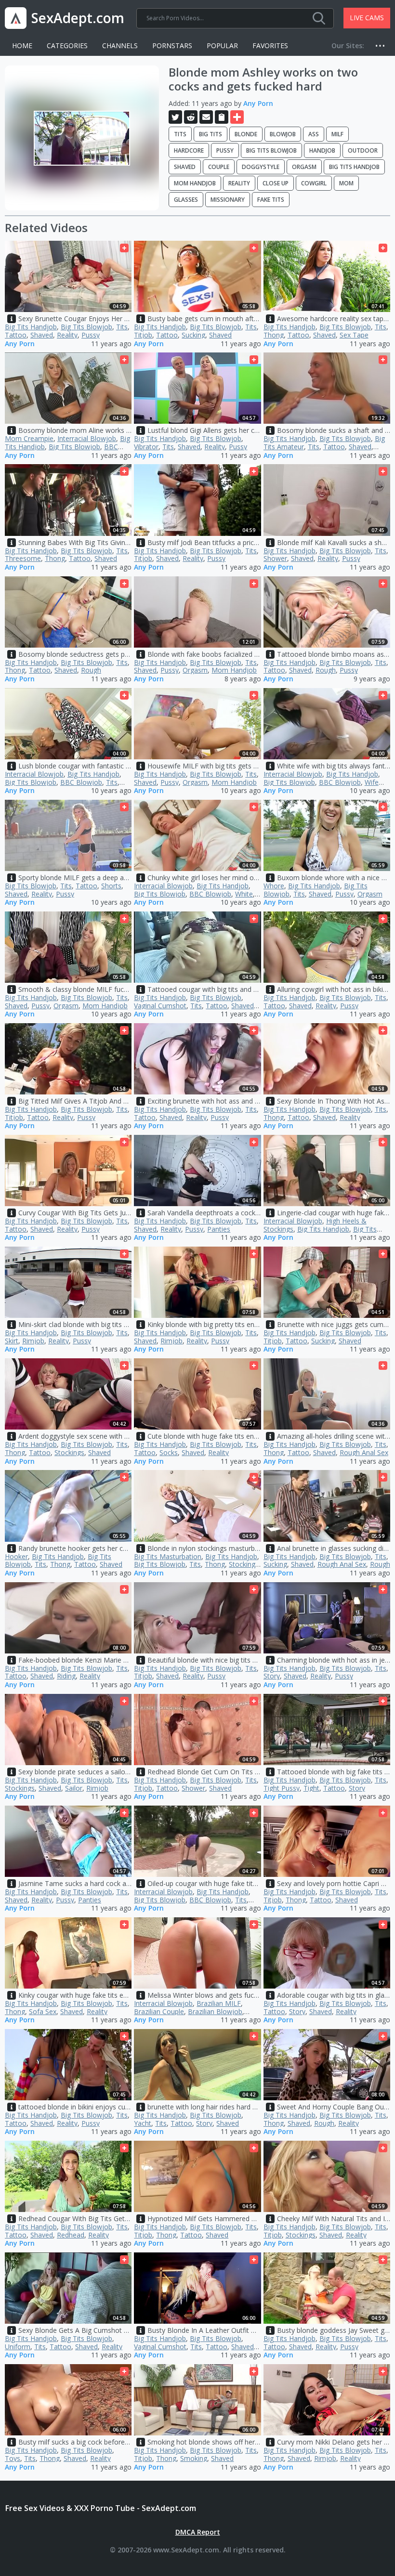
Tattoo (16, 335)
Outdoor (363, 150)
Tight (311, 1788)
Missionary (228, 200)
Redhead (71, 2235)
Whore (274, 886)
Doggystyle (261, 167)
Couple (219, 167)
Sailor (74, 1788)
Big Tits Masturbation (168, 1556)
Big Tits (211, 134)
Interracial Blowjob (87, 438)
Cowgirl (314, 183)
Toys (13, 2458)
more (383, 46)
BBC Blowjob (81, 782)
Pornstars (172, 46)
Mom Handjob (195, 183)
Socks (169, 1452)
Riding (66, 1676)
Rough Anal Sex (364, 1452)
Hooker (16, 1556)
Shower (275, 558)
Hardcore (189, 150)
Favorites (270, 46)
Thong (274, 335)
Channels (120, 46)
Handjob (322, 150)
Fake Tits (271, 200)
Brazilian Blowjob (215, 2011)
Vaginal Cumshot (160, 1006)
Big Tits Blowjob (271, 150)
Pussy (225, 150)
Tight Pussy (282, 1788)
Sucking (193, 335)
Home (22, 46)
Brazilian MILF (219, 2003)
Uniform (18, 2347)
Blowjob (283, 134)
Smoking (194, 2458)
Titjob (143, 335)
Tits (180, 134)
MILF (337, 134)
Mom (346, 183)
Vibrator (146, 447)
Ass (314, 134)
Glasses (186, 200)
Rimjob (33, 1341)
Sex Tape (354, 335)
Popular (222, 46)
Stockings (69, 1452)
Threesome (23, 558)
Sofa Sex (43, 2011)
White (244, 894)
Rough (91, 670)
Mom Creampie (29, 438)
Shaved (185, 167)
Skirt (12, 1341)
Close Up (276, 183)
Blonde (246, 134)
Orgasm (304, 167)
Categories (67, 46)
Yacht (143, 2123)
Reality (239, 183)
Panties (219, 1229)
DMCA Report (198, 2532)
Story (272, 1676)
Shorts (111, 886)
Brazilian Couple (159, 2011)
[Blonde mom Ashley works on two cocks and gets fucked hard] (82, 138)
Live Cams (367, 18)
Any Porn (258, 103)
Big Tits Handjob (354, 167)
